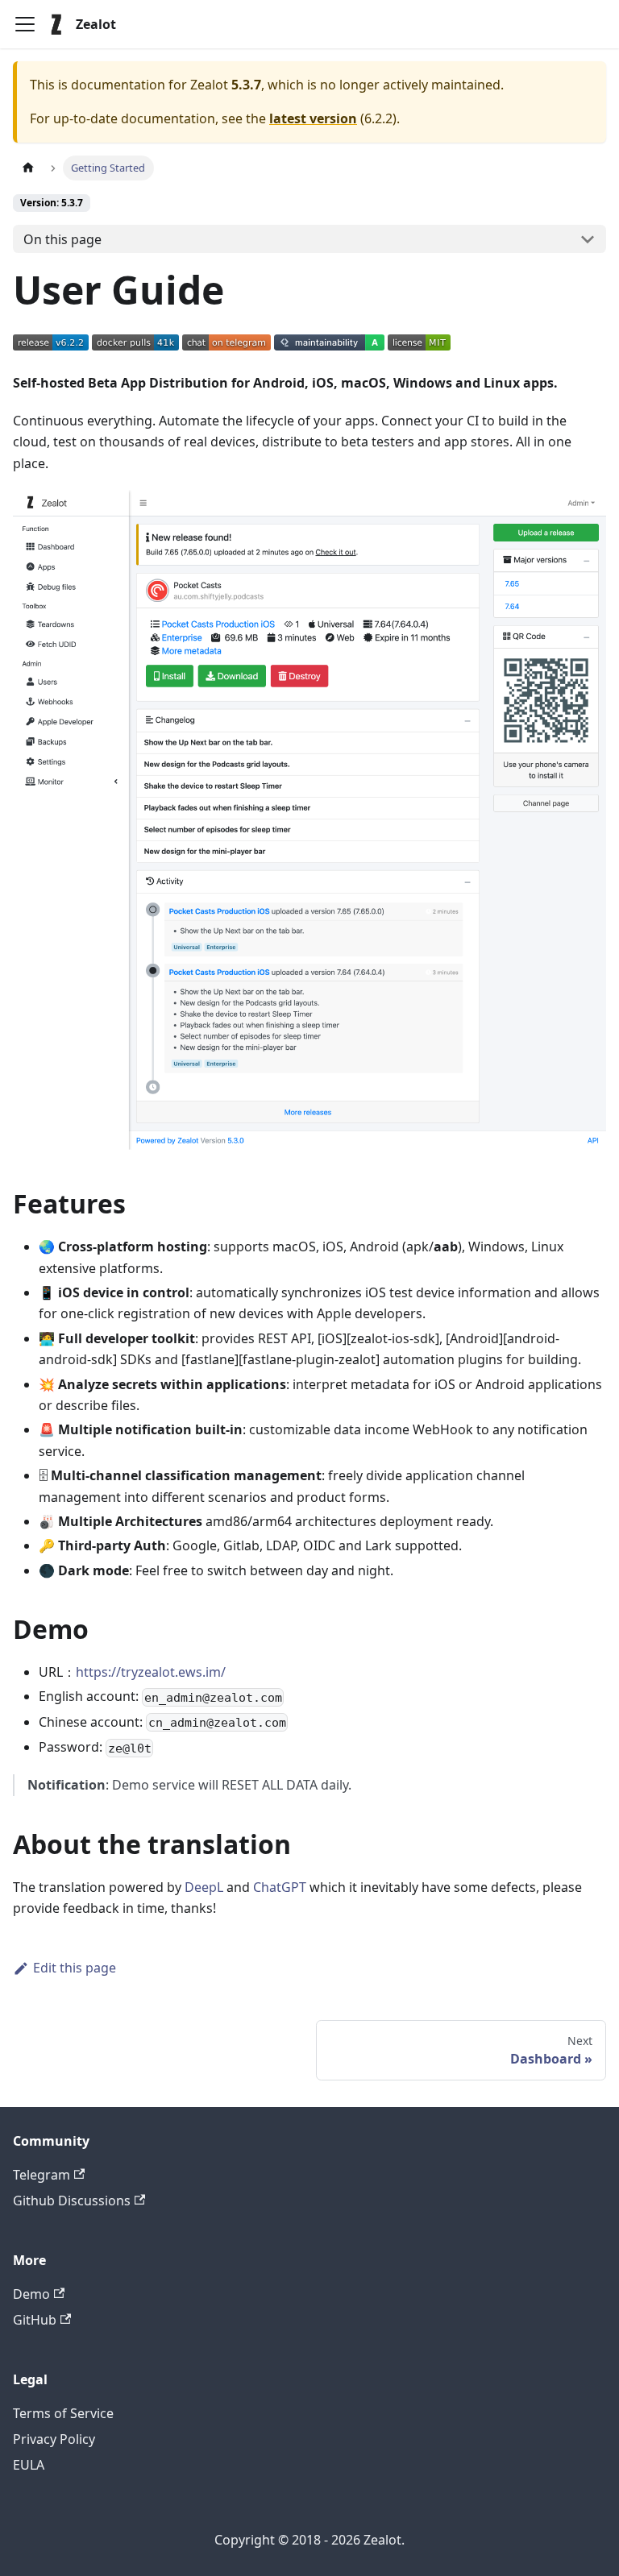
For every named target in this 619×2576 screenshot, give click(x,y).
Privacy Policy (54, 2439)
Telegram (42, 2175)
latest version (313, 118)
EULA (29, 2465)
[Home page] (28, 168)
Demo (31, 2294)
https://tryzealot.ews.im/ (151, 1672)
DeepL (204, 1887)
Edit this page (75, 1968)
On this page (62, 239)
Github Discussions (72, 2201)
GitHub (35, 2320)
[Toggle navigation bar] (25, 24)
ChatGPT (280, 1887)
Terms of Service (63, 2413)
